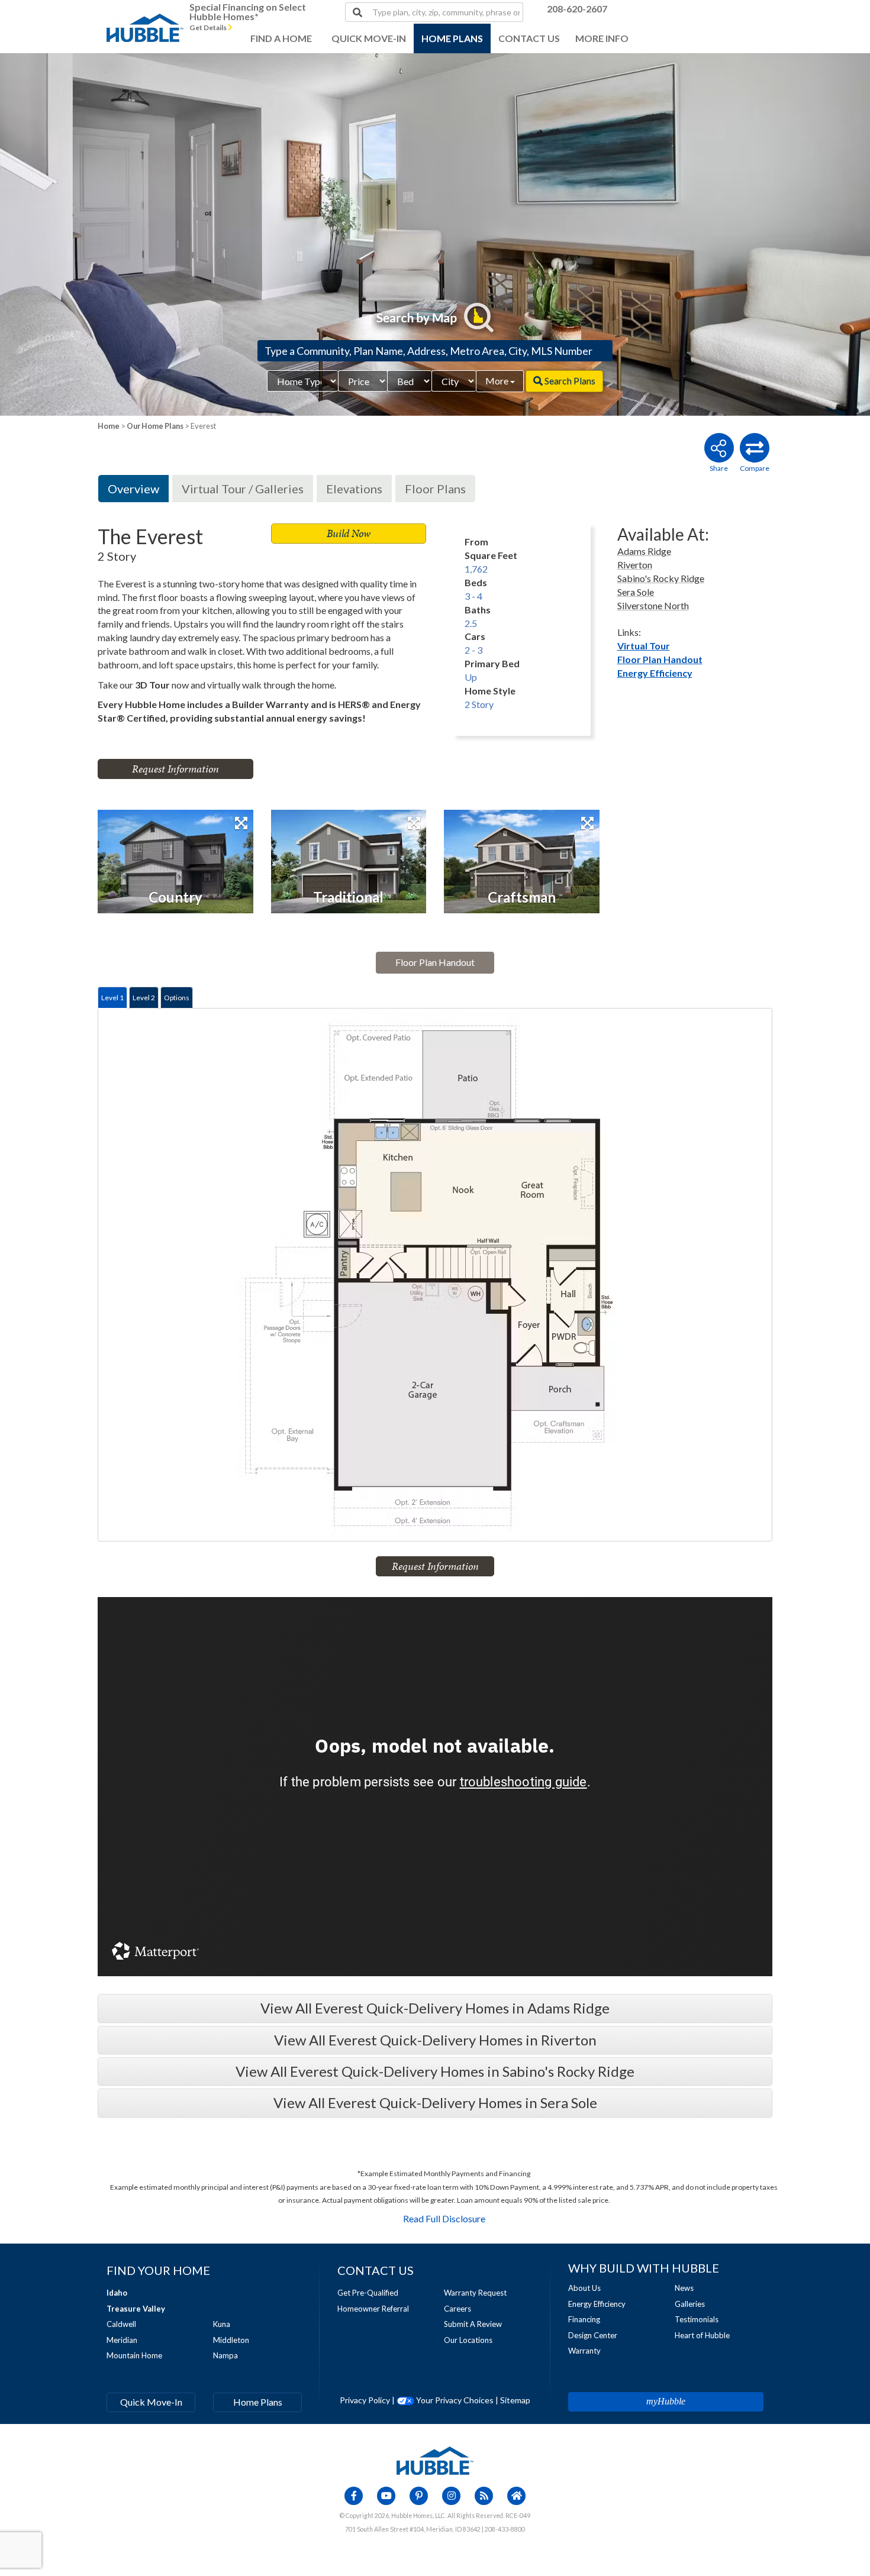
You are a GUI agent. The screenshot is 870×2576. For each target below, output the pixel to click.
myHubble (666, 2401)
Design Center (593, 2335)
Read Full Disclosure (444, 2218)
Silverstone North (653, 605)
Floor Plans (435, 489)
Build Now (349, 533)
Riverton (635, 565)
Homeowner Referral (373, 2309)
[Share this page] (718, 448)
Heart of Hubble (702, 2335)
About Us (584, 2288)
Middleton (231, 2340)
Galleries (690, 2304)
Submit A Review (473, 2324)
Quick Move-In (151, 2402)
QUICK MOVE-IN (369, 38)
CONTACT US (529, 38)
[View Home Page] (435, 2459)
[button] (87, 235)
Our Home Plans (155, 426)
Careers (457, 2309)
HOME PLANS (452, 38)
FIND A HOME (281, 38)
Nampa (225, 2355)
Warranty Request (475, 2293)
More (498, 381)
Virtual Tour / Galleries (243, 489)
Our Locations (468, 2340)
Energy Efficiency (655, 673)
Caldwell (121, 2324)
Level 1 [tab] (112, 998)
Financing (584, 2319)
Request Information (175, 769)
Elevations (354, 489)
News (684, 2288)
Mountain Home (134, 2355)
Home (109, 426)
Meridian (122, 2340)
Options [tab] (177, 998)
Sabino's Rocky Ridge (661, 578)
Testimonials (697, 2319)
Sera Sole (636, 592)
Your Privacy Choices (454, 2400)
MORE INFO (602, 38)
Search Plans (569, 381)
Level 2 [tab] (144, 998)
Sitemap (515, 2400)
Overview (133, 489)
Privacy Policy (365, 2400)
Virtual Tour (644, 646)
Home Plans (258, 2402)
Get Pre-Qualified (368, 2293)
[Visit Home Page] (145, 15)
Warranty (584, 2351)
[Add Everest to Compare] (755, 448)
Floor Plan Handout (660, 659)
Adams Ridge (644, 551)
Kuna (222, 2324)
